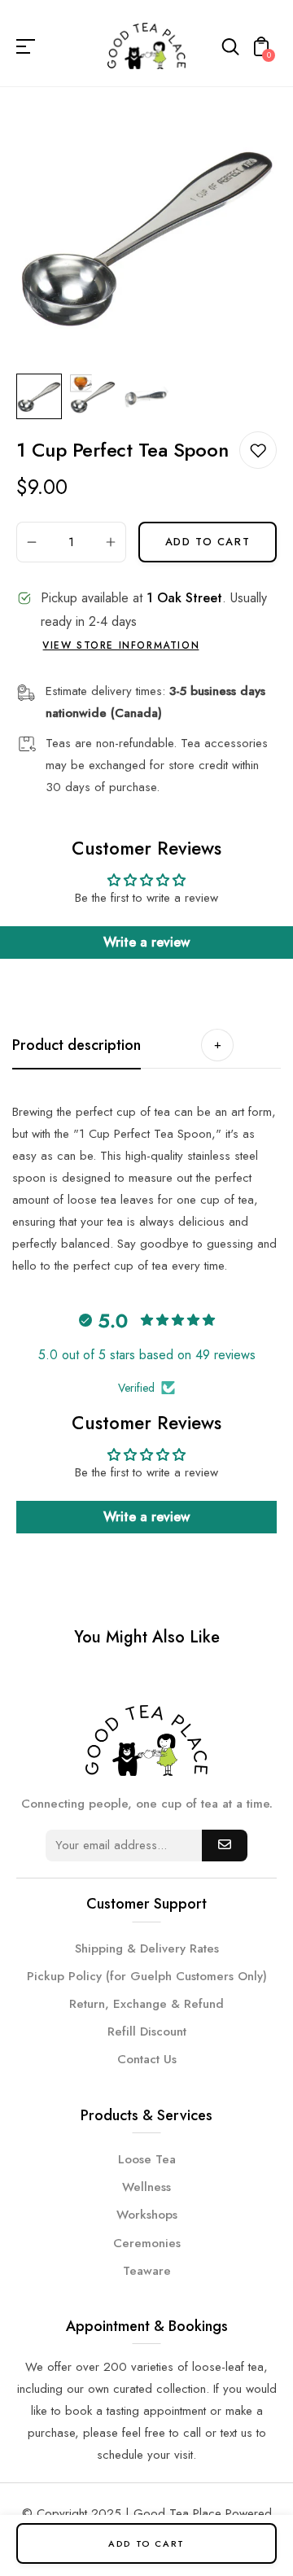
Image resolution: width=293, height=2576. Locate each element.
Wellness (146, 2187)
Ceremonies (147, 2243)
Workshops (147, 2215)
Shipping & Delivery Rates (147, 1948)
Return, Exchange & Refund (146, 2004)
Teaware (147, 2271)
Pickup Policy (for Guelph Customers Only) (147, 1976)
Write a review (146, 942)
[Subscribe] (225, 1846)
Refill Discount (147, 2031)
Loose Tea (147, 2159)
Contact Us (147, 2059)
